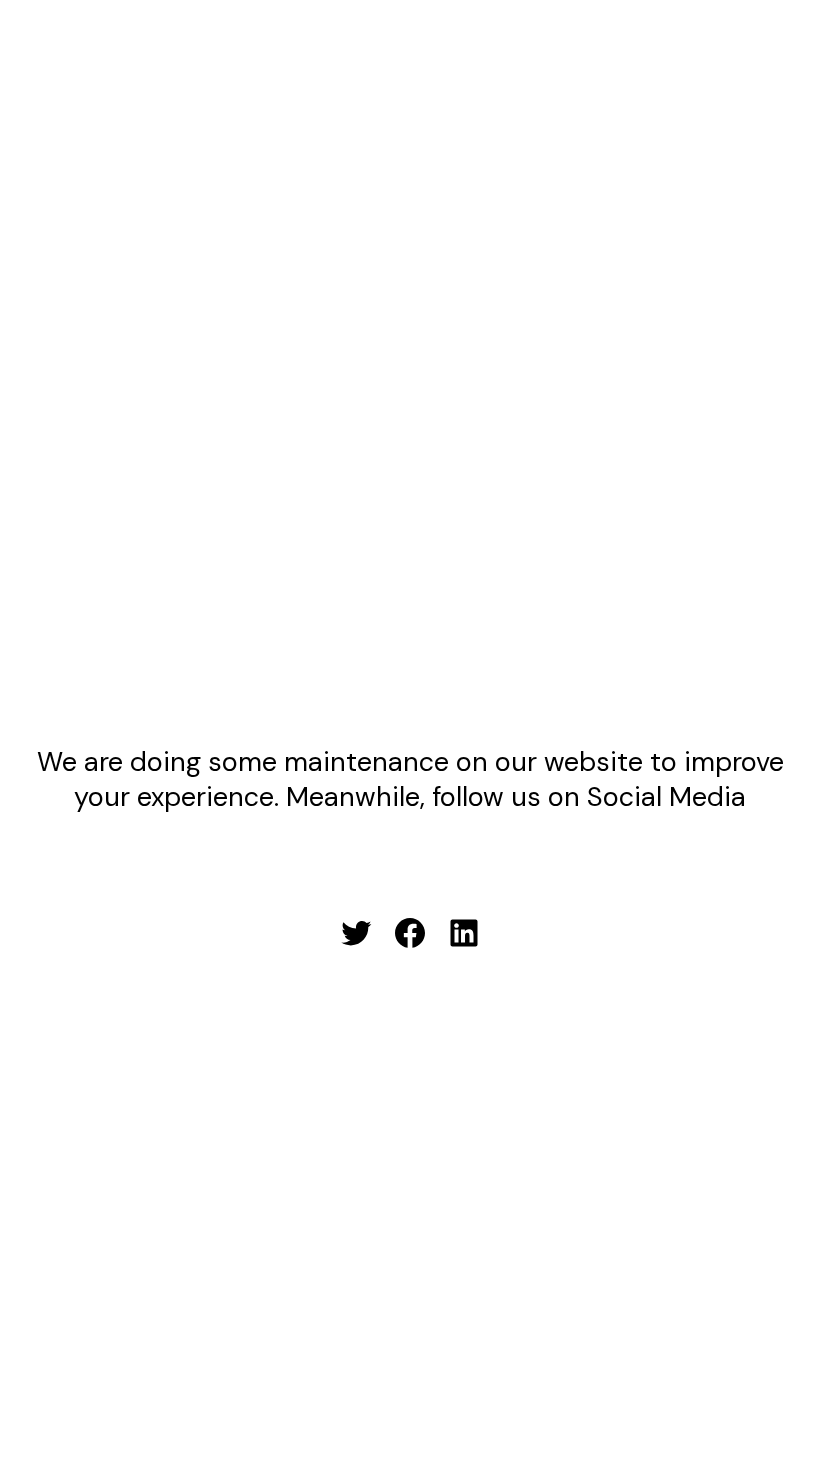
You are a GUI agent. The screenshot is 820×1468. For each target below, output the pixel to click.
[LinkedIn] (464, 933)
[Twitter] (356, 933)
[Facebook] (410, 933)
